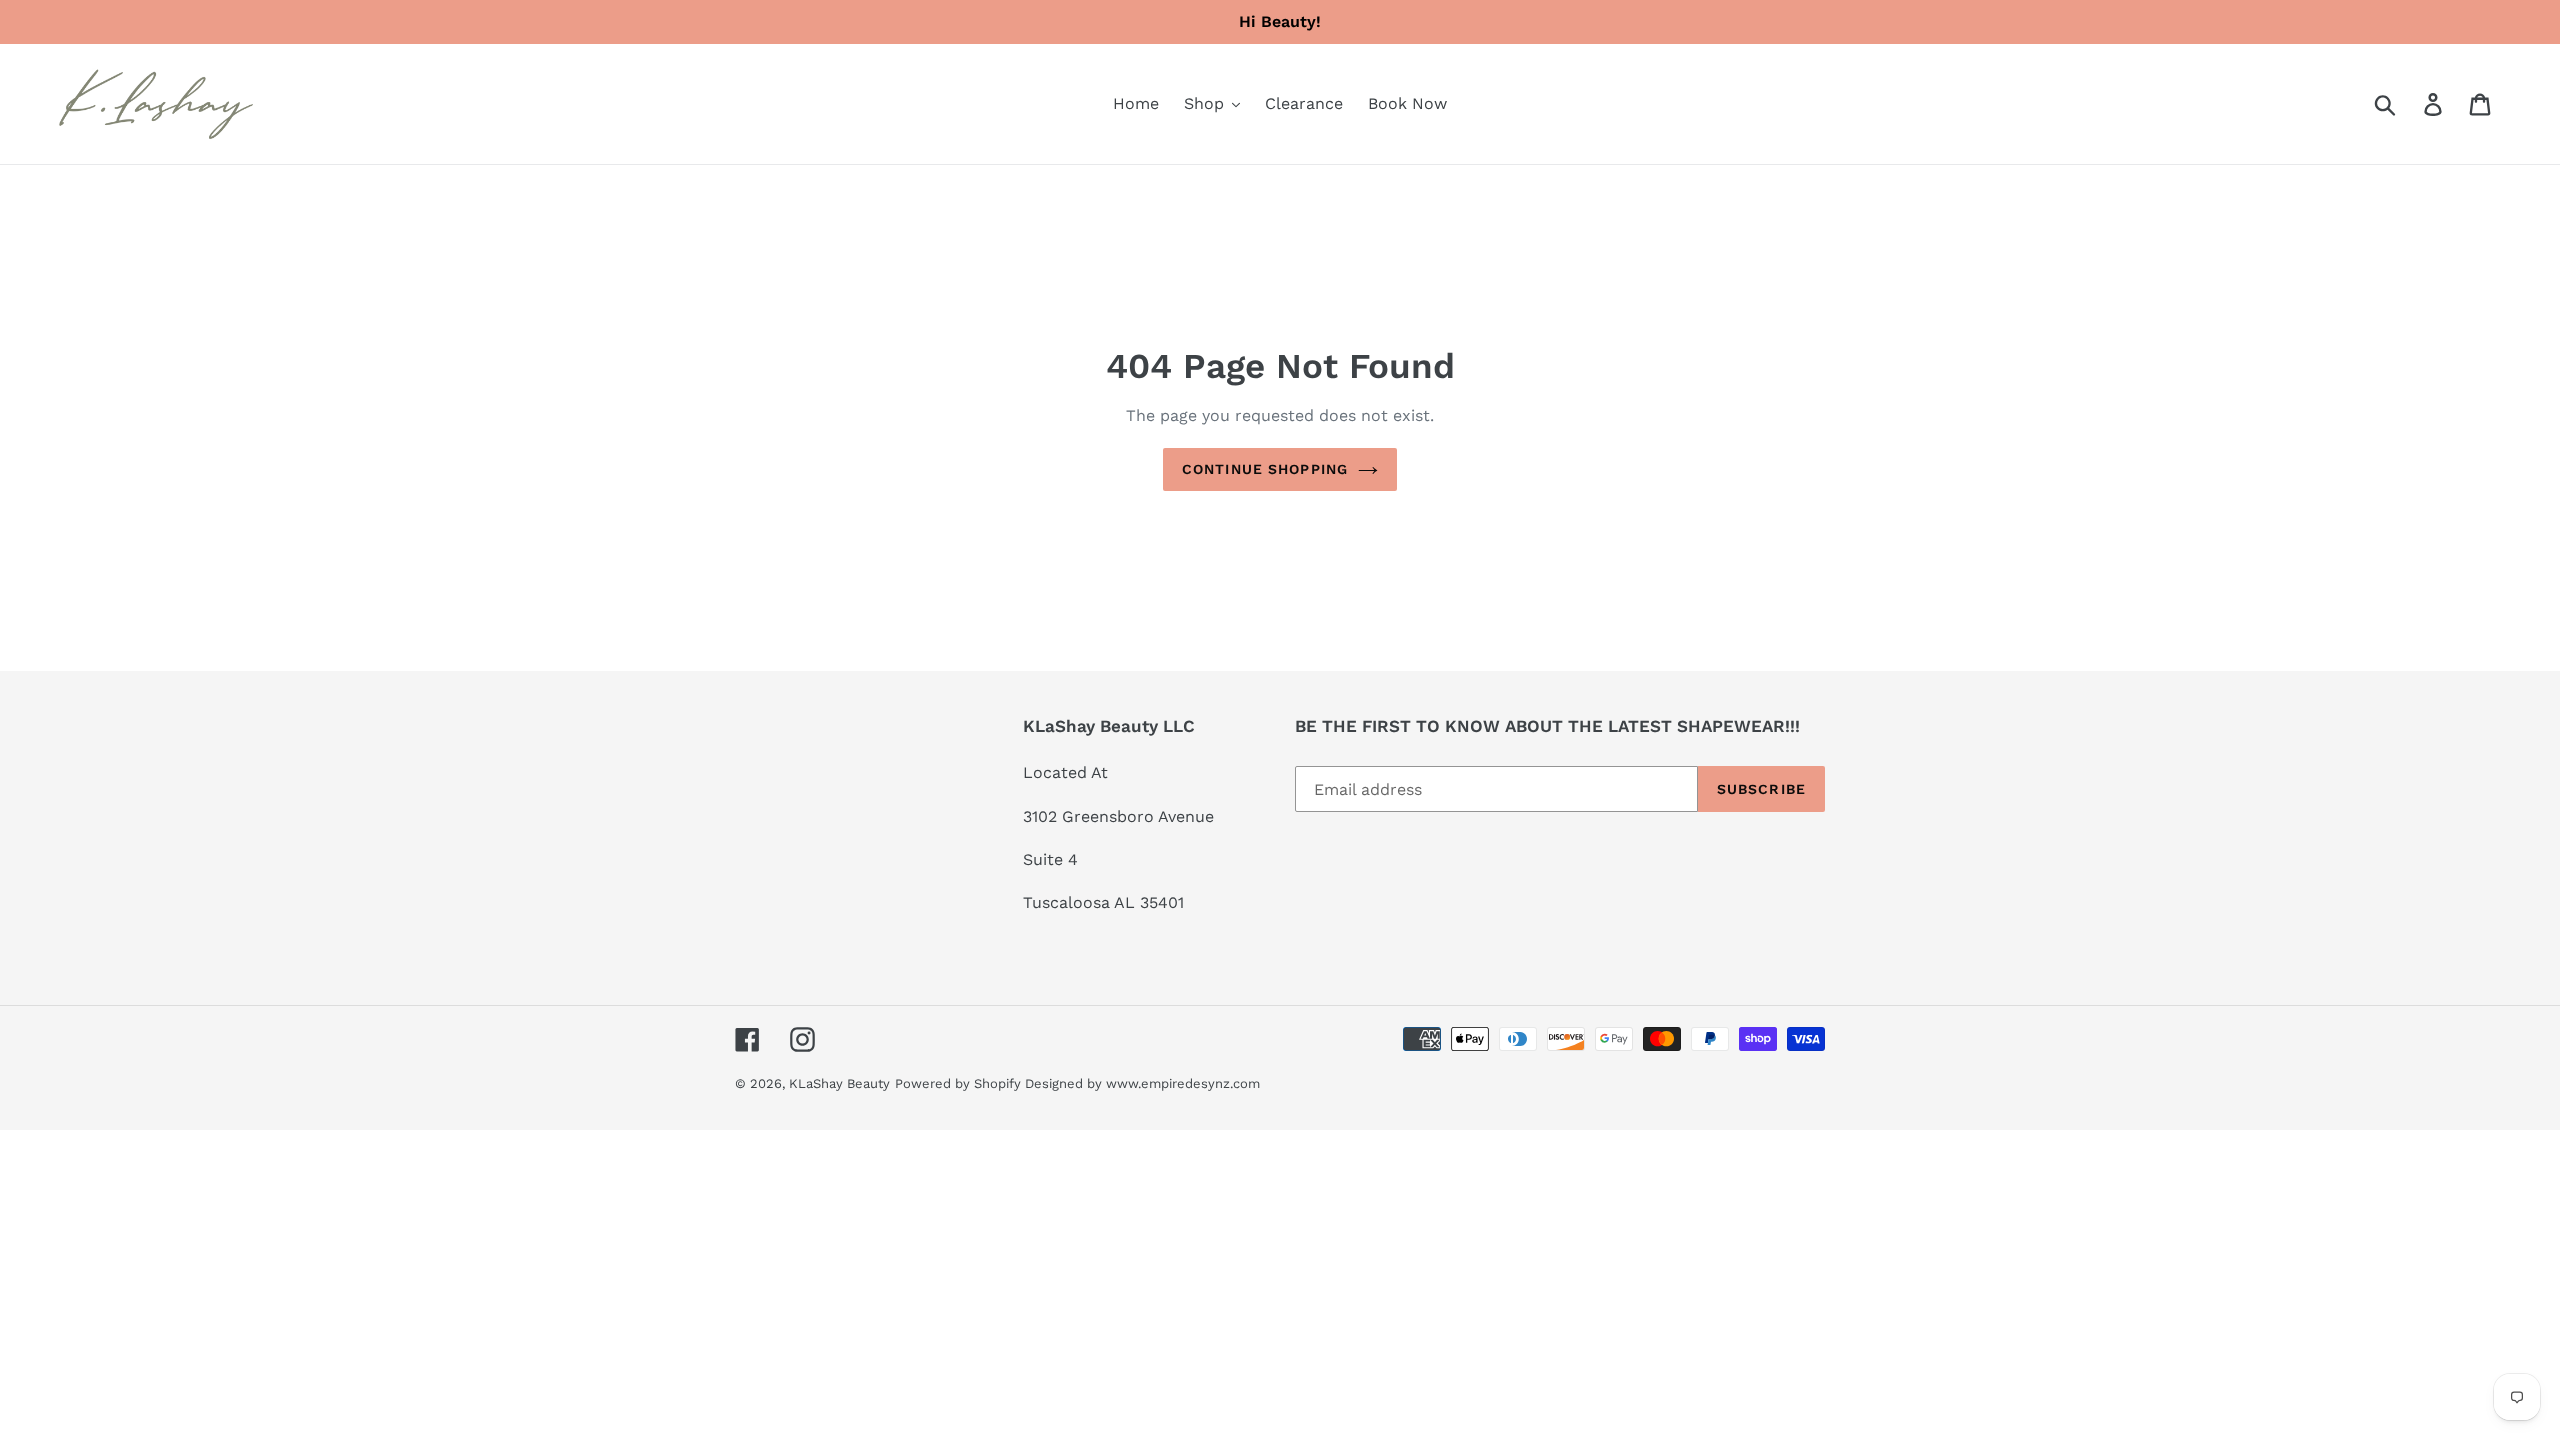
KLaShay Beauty (839, 1083)
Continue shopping (1265, 469)
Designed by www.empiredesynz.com (1142, 1083)
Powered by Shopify (958, 1083)
